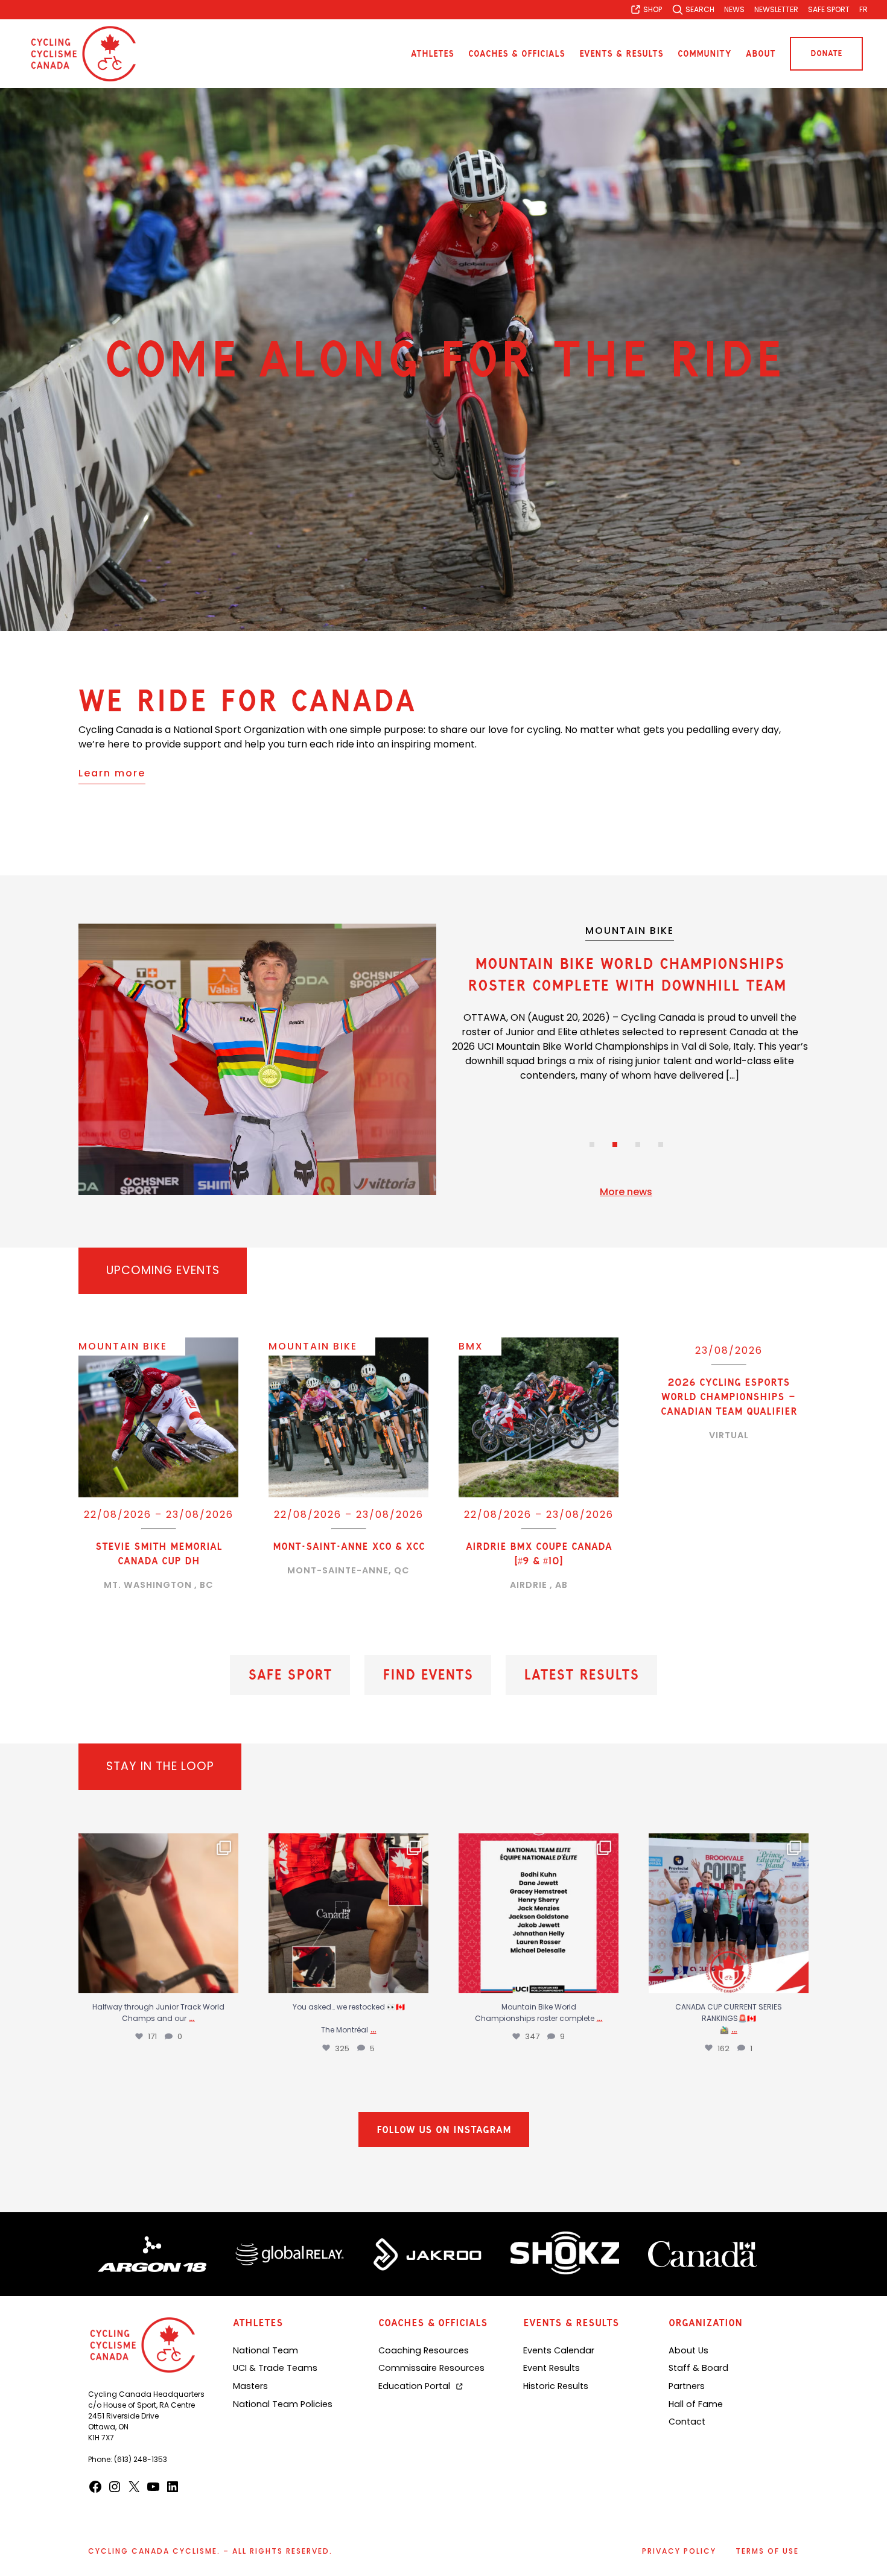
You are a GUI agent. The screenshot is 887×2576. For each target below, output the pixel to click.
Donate (826, 53)
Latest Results (581, 1675)
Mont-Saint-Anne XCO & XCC (349, 1546)
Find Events (428, 1675)
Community (704, 54)
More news (626, 1192)
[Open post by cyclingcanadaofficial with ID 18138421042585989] (348, 1913)
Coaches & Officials (517, 54)
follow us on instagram (444, 2135)
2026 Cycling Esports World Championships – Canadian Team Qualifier (729, 1397)
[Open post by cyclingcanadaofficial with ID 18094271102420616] (729, 1913)
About (761, 54)
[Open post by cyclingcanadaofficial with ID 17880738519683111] (539, 1913)
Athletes (432, 54)
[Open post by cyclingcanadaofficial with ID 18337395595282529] (158, 1913)
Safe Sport (290, 1675)
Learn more (112, 773)
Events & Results (621, 54)
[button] (592, 1144)
